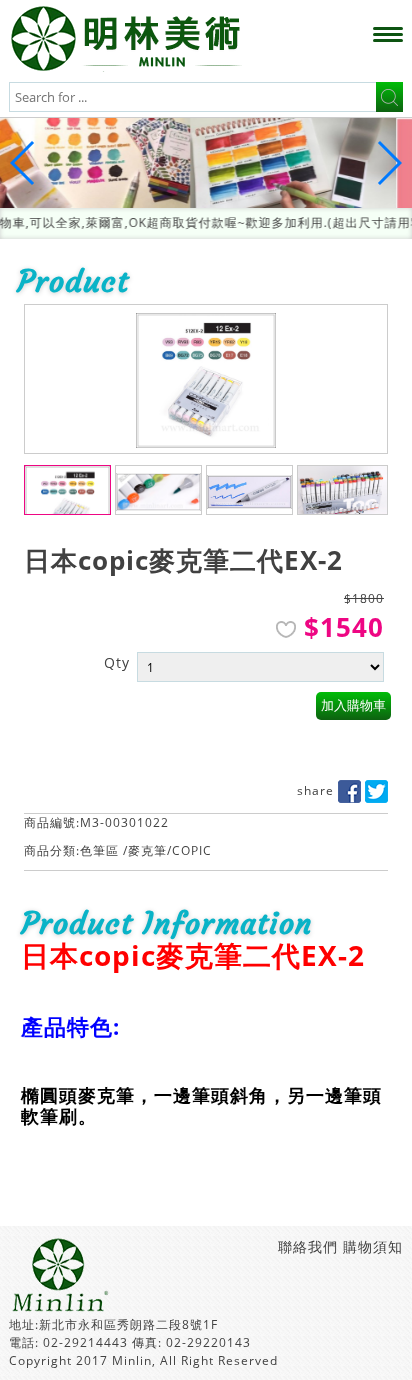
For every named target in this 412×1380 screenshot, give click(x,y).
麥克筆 (147, 857)
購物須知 (373, 1253)
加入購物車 (353, 712)
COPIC (192, 857)
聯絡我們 (308, 1253)
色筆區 (99, 857)
